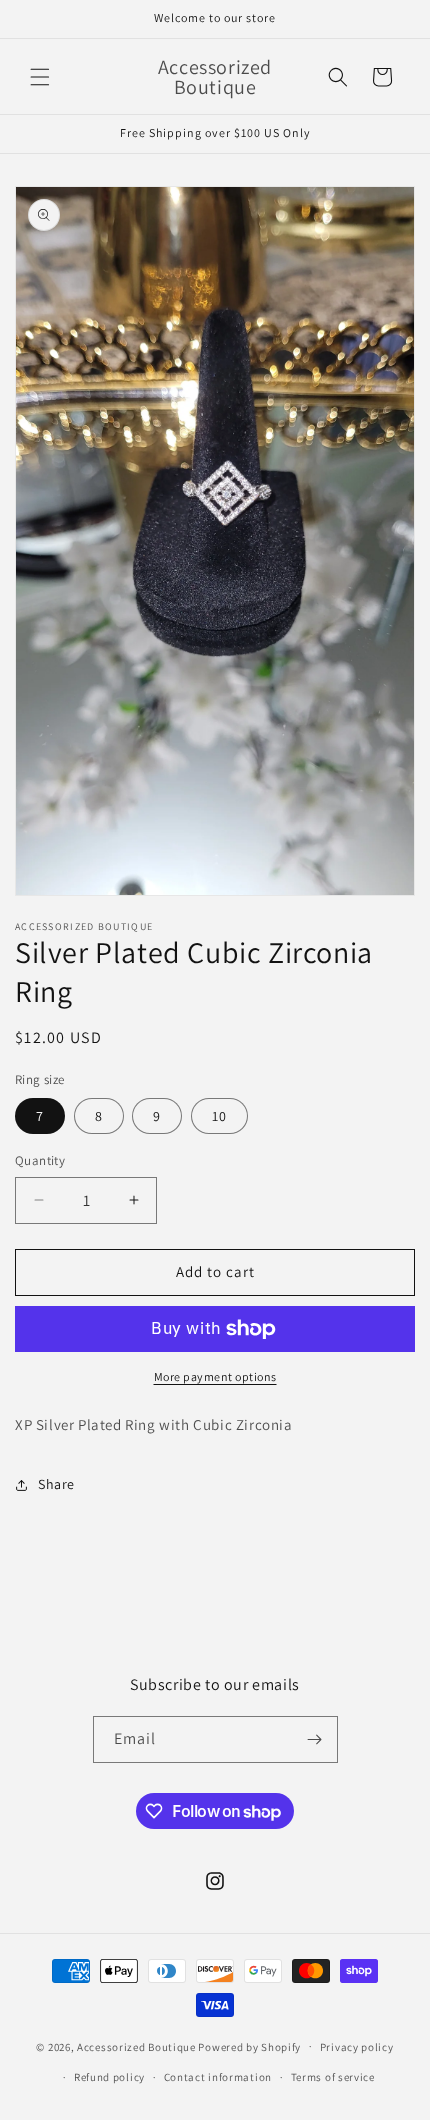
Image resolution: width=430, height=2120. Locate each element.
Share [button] (56, 1484)
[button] (40, 77)
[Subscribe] (315, 1739)
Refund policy (109, 2077)
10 (219, 1116)
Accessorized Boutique (136, 2046)
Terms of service (333, 2077)
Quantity (40, 1160)
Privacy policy (357, 2047)
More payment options (215, 1376)
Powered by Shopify (249, 2046)
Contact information (218, 2077)
